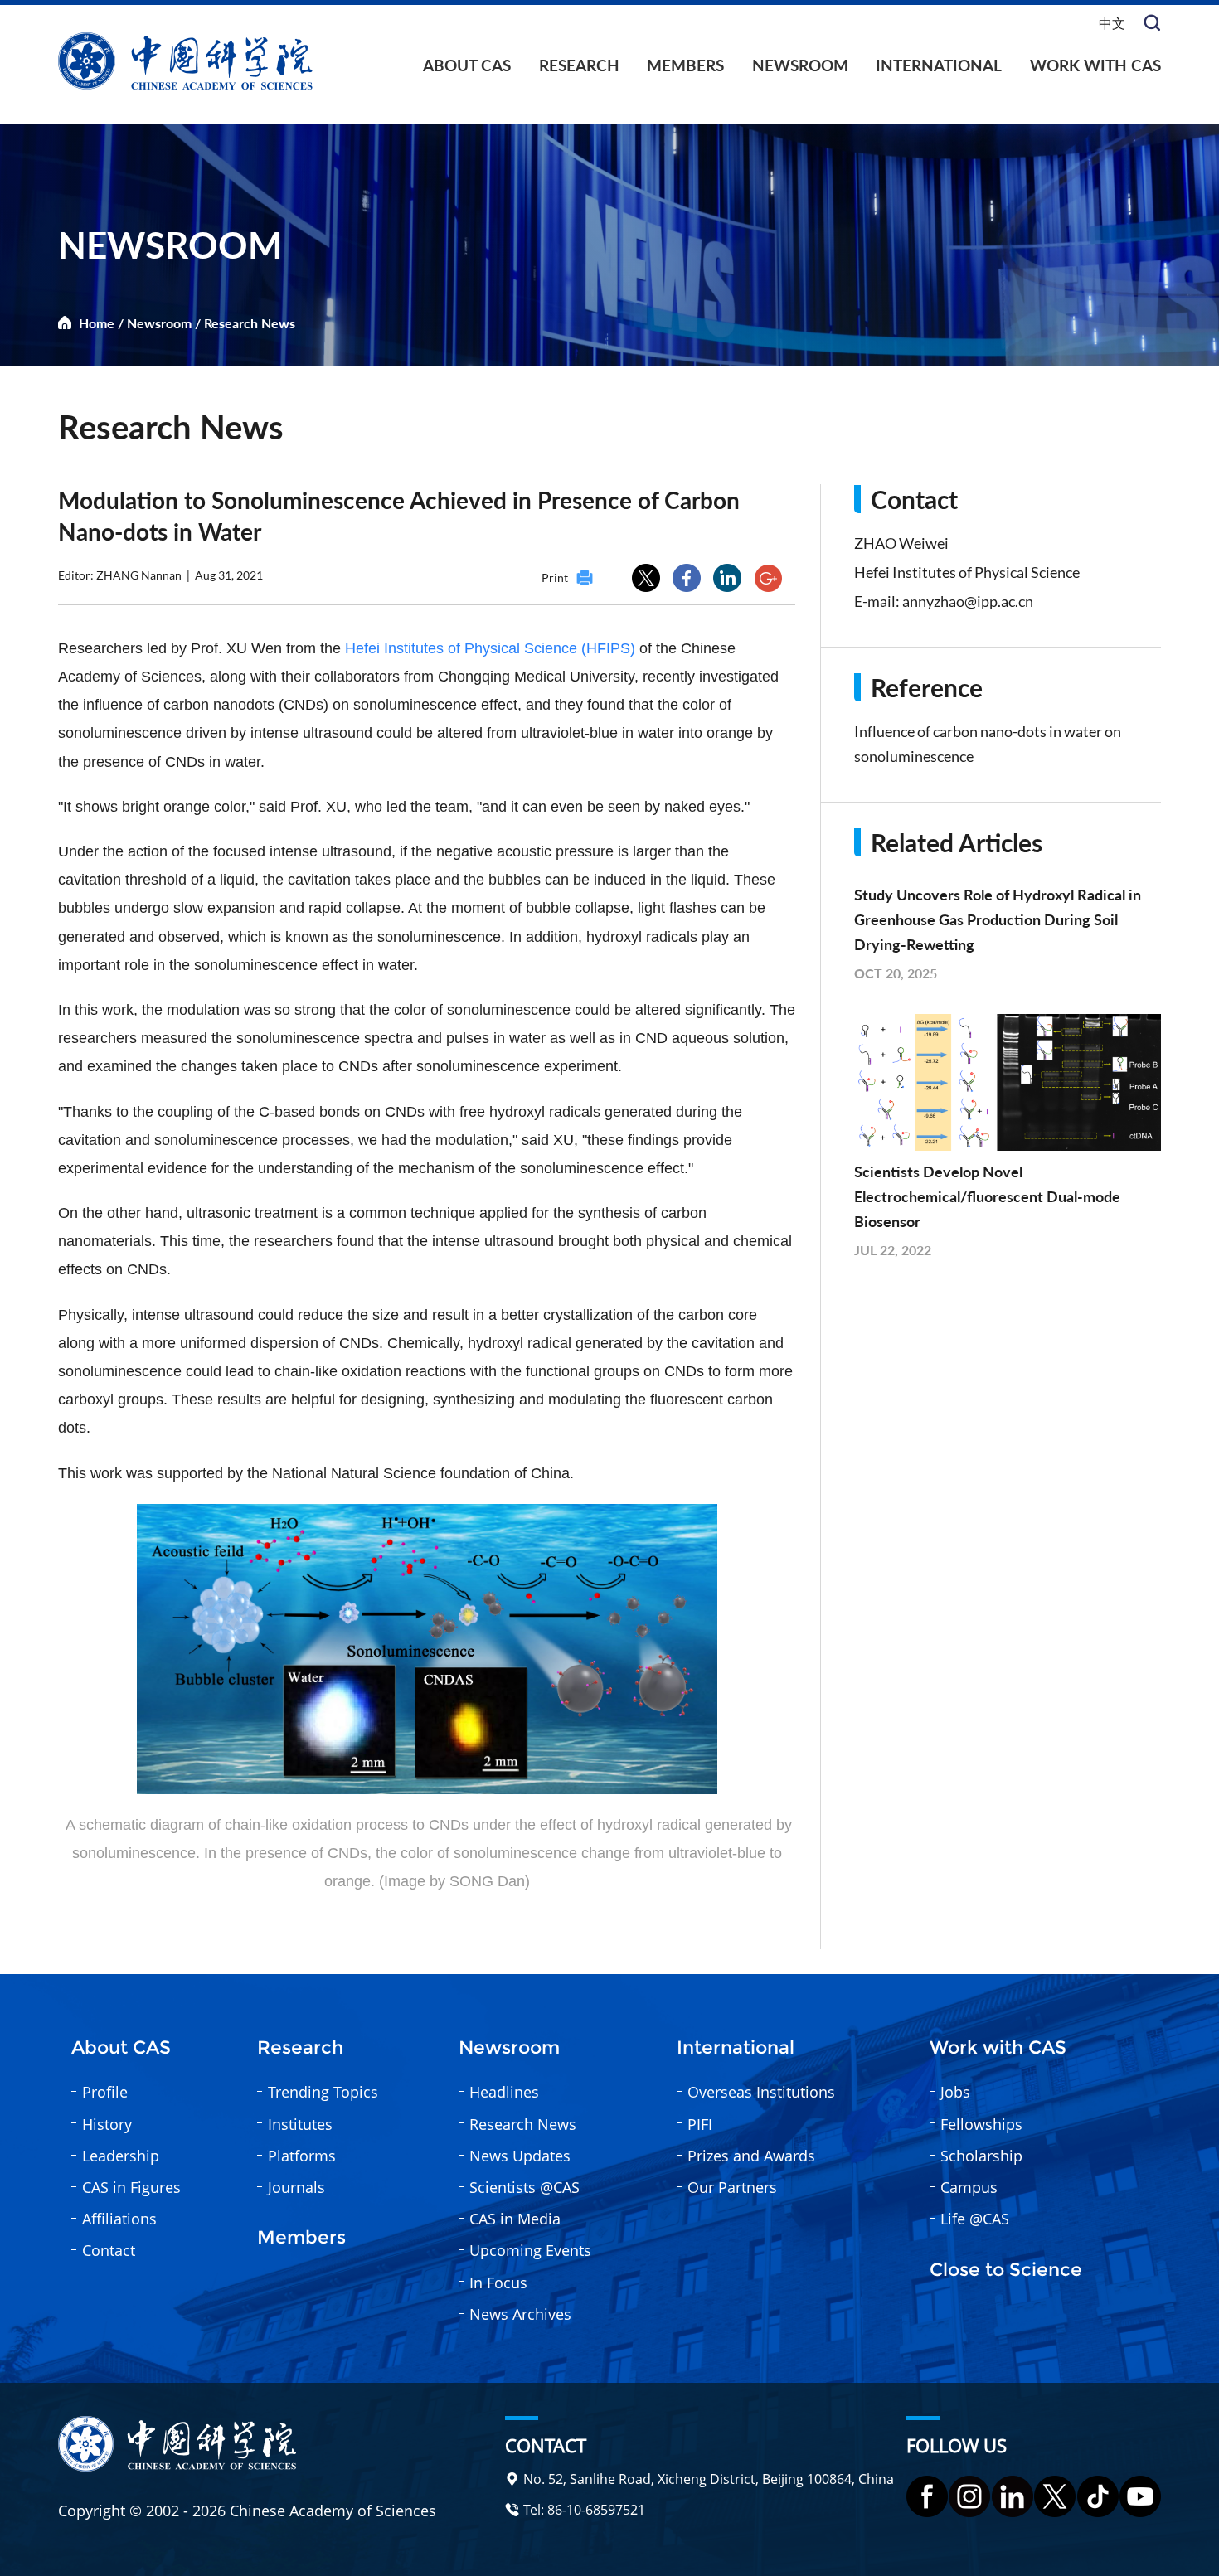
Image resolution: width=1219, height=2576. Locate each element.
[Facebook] (927, 2496)
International (939, 65)
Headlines (504, 2092)
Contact (109, 2250)
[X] (1055, 2496)
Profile (105, 2092)
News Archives (520, 2314)
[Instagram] (969, 2496)
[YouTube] (1140, 2496)
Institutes (300, 2124)
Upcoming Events (530, 2250)
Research (579, 65)
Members (685, 65)
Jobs (955, 2092)
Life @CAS (975, 2219)
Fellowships (981, 2124)
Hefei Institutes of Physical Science (967, 572)
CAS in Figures (131, 2187)
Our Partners (732, 2187)
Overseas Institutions (761, 2092)
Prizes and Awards (751, 2156)
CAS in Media (515, 2219)
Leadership (121, 2156)
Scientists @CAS (525, 2187)
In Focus (498, 2283)
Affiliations (119, 2219)
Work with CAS (1095, 65)
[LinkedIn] (1013, 2496)
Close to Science (1006, 2270)
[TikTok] (1098, 2496)
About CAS (467, 65)
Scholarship (981, 2156)
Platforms (302, 2156)
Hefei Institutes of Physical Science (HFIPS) (490, 648)
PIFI (700, 2124)
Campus (969, 2187)
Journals (296, 2187)
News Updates (520, 2156)
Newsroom (800, 65)
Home (97, 323)
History (107, 2124)
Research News (250, 323)
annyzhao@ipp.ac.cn (968, 601)
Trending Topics (323, 2092)
